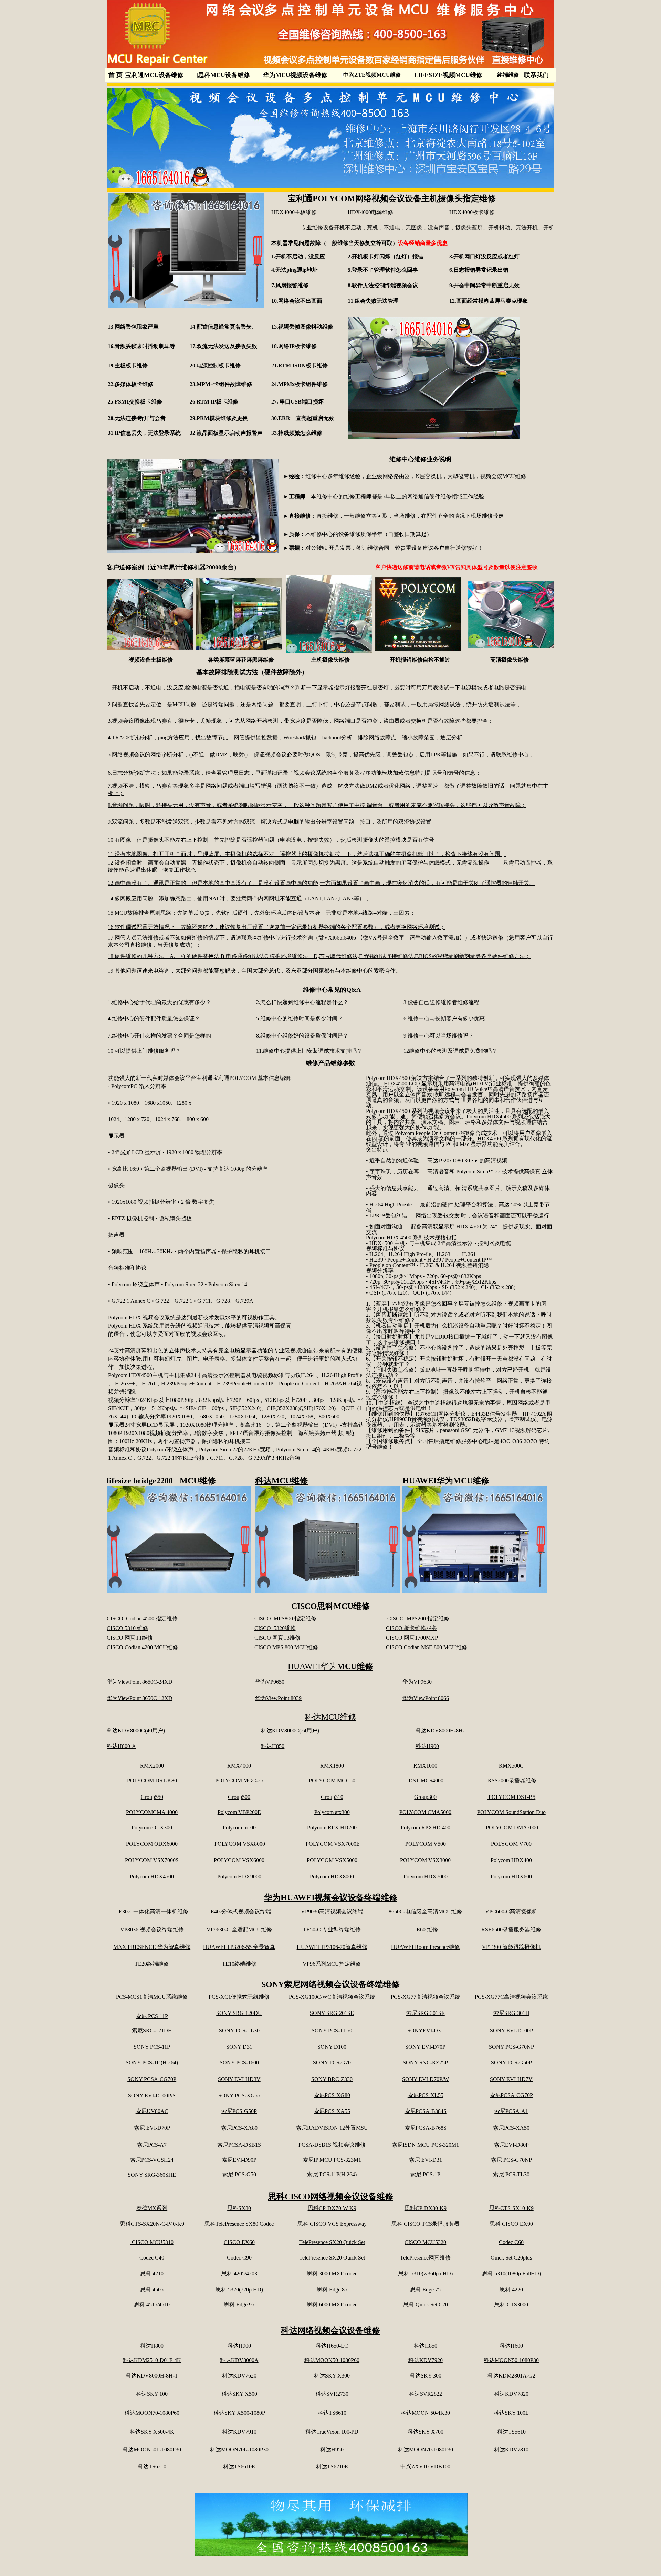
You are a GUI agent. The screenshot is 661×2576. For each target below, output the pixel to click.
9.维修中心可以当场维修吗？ (439, 1036)
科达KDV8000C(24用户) (290, 1731)
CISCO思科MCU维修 (330, 1606)
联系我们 (536, 75)
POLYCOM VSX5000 (332, 1860)
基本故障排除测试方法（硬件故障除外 (249, 672)
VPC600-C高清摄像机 (511, 1912)
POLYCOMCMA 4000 (152, 1812)
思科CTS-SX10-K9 (511, 2208)
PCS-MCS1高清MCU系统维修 (152, 1997)
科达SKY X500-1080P (239, 2413)
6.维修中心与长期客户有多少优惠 (444, 1018)
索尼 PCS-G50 (239, 2174)
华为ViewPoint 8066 (426, 1698)
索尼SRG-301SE (426, 2013)
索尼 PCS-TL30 (511, 2174)
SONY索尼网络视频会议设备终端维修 (330, 1984)
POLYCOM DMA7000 (511, 1828)
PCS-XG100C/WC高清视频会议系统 (332, 1997)
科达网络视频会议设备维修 (330, 2330)
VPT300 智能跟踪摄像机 (511, 1947)
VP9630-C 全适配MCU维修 (239, 1929)
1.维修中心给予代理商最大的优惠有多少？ (159, 1002)
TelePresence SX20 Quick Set (332, 2242)
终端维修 (508, 75)
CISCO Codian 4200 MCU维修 (142, 1647)
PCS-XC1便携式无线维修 (239, 1997)
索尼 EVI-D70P (152, 2128)
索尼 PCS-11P (152, 2016)
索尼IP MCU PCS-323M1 (332, 2160)
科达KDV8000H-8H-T (442, 1731)
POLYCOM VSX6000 (239, 1860)
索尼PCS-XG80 (332, 2095)
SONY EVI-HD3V (239, 2079)
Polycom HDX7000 (426, 1876)
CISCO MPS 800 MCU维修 (286, 1647)
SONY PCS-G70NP (511, 2047)
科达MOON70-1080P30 (426, 2450)
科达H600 (511, 2346)
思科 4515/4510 (152, 2304)
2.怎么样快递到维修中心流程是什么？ (302, 1002)
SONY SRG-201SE (332, 2013)
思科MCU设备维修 (223, 75)
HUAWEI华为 (330, 1666)
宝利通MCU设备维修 (154, 75)
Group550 (152, 1797)
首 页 (116, 75)
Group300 (425, 1797)
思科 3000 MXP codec (332, 2273)
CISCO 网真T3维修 (277, 1638)
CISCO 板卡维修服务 (411, 1628)
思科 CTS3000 (511, 2304)
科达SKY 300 (426, 2376)
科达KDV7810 (511, 2450)
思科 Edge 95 (239, 2304)
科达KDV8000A (239, 2360)
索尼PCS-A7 (152, 2145)
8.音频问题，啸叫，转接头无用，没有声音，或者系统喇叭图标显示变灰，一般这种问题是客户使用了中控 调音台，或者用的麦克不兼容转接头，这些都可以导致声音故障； (317, 805)
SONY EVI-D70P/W (426, 2079)
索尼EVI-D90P (239, 2160)
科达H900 (427, 1746)
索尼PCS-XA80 (239, 2128)
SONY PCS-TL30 (239, 2031)
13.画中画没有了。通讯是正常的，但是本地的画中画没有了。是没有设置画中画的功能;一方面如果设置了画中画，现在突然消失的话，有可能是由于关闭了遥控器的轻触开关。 (321, 883)
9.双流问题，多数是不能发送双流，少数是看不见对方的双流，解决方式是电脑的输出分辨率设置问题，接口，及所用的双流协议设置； (272, 822)
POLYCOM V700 (511, 1844)
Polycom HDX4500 (152, 1876)
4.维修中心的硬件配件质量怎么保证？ (154, 1018)
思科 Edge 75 (425, 2290)
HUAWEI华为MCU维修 (446, 1481)
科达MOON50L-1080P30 (152, 2450)
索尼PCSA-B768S (426, 2128)
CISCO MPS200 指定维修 (418, 1618)
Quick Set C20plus (511, 2258)
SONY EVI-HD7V (511, 2079)
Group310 (332, 1797)
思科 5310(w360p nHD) (426, 2273)
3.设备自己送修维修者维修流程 (441, 1002)
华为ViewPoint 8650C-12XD (140, 1698)
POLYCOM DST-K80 (152, 1780)
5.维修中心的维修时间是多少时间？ (300, 1018)
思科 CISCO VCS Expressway (332, 2224)
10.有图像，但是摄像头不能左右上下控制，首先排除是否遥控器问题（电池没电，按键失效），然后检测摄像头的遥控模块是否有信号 (271, 840)
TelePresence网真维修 (425, 2258)
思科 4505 (152, 2290)
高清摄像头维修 (510, 660)
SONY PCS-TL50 (332, 2031)
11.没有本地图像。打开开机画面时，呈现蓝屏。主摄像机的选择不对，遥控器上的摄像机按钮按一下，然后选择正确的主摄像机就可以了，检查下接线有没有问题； (307, 854)
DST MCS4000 (425, 1780)
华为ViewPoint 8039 (278, 1698)
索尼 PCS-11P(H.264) (332, 2174)
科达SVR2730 (332, 2394)
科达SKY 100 (152, 2394)
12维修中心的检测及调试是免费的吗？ (450, 1051)
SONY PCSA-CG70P (152, 2079)
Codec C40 (152, 2258)
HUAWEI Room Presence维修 (426, 1947)
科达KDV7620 (239, 2376)
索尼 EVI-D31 (426, 2160)
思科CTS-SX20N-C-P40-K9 (152, 2224)
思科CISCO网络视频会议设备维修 (331, 2197)
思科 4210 (152, 2273)
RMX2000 (152, 1766)
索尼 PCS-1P (425, 2174)
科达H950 (332, 2450)
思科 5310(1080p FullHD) (511, 2273)
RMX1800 (332, 1766)
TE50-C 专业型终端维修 (332, 1929)
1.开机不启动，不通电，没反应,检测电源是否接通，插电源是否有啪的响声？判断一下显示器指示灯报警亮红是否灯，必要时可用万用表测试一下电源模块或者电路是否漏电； (320, 688)
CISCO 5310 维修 (127, 1628)
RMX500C (511, 1766)
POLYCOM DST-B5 (511, 1797)
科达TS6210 (152, 2466)
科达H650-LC (332, 2346)
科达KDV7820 (511, 2394)
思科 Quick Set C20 (426, 2304)
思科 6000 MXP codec (332, 2304)
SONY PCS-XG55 (239, 2096)
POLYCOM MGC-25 (239, 1780)
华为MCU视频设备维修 (295, 75)
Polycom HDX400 (511, 1860)
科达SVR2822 (426, 2394)
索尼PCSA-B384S (426, 2111)
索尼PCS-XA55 (332, 2111)
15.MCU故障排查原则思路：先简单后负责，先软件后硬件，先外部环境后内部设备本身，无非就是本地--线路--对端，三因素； (261, 913)
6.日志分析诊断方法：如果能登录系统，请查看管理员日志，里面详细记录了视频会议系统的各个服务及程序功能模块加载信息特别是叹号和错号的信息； (294, 773)
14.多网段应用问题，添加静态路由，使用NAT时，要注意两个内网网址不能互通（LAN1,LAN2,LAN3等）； (239, 898)
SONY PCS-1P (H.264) (152, 2063)
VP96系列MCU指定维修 (332, 1964)
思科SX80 (239, 2208)
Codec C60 (511, 2242)
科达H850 (273, 1746)
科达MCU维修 (281, 1481)
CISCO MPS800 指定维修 (285, 1618)
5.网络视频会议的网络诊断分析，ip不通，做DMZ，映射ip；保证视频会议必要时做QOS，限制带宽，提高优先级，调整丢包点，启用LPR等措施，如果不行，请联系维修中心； (321, 755)
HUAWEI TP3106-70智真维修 (332, 1947)
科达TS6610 (332, 2413)
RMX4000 (239, 1766)
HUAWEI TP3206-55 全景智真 (239, 1947)
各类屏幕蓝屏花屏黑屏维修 (241, 660)
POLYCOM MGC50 (332, 1780)
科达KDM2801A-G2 (511, 2376)
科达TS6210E (332, 2466)
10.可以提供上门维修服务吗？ (144, 1051)
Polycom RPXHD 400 (426, 1828)
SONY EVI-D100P (511, 2031)
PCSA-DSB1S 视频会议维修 (332, 2145)
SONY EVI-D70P (425, 2047)
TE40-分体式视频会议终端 (239, 1912)
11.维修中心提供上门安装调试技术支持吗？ (309, 1051)
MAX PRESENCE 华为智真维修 (152, 1947)
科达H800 (152, 2346)
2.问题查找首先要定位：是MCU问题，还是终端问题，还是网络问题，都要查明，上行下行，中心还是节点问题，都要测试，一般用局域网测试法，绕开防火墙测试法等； (314, 704)
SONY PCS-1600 (239, 2063)
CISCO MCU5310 (152, 2242)
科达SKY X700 (426, 2432)
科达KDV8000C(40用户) (136, 1731)
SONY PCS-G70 (332, 2063)
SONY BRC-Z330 (332, 2079)
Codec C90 (239, 2258)
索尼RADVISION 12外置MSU (332, 2128)
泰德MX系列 (152, 2208)
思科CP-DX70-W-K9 (332, 2208)
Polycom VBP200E (239, 1812)
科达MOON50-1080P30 (511, 2360)
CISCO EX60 (239, 2242)
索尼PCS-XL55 (426, 2095)
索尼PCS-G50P (239, 2111)
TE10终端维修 (239, 1964)
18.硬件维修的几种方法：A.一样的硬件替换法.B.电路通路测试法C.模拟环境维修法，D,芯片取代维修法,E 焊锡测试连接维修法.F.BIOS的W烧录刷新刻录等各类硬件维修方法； (319, 956)
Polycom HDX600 (511, 1876)
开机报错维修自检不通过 (420, 660)
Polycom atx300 (332, 1812)
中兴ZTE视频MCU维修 (372, 75)
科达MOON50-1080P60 (332, 2360)
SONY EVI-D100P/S (152, 2096)
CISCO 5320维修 (275, 1628)
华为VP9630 (417, 1682)
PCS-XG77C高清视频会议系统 (511, 1997)
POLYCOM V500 (426, 1844)
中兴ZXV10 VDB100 (425, 2466)
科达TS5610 (511, 2432)
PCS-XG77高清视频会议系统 (426, 1997)
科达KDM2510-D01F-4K (152, 2360)
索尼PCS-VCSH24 (152, 2160)
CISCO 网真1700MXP (412, 1638)
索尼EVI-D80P (511, 2145)
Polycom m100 (239, 1828)
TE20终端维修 (152, 1964)
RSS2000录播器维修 (511, 1780)
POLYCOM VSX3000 (425, 1860)
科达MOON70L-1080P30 (239, 2450)
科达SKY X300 (332, 2376)
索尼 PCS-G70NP (511, 2160)
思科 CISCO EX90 (511, 2224)
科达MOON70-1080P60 (152, 2413)
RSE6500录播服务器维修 (511, 1929)
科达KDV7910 (239, 2432)
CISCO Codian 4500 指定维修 (142, 1618)
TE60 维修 (426, 1929)
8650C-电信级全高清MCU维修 (425, 1912)
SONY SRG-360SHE (152, 2175)
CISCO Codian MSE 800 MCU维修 (427, 1647)
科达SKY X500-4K (152, 2432)
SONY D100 (332, 2047)
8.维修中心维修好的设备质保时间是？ (302, 1036)
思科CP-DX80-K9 (426, 2208)
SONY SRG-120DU (239, 2013)
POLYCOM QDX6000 (152, 1844)
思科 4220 (511, 2290)
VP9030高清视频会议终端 (332, 1912)
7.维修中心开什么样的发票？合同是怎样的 (159, 1036)
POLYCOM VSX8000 (239, 1844)
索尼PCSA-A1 (511, 2111)
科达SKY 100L (511, 2413)
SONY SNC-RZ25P (425, 2063)
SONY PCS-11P (152, 2047)
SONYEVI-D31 (425, 2031)
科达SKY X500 (239, 2394)
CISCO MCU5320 (425, 2242)
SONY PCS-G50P (511, 2063)
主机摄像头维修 (330, 660)
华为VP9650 (270, 1682)
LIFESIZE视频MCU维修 (448, 75)
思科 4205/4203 (239, 2273)
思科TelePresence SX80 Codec (239, 2224)
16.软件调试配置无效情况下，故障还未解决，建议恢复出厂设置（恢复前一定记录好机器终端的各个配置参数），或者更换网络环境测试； (276, 927)
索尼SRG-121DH (152, 2031)
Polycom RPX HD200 (332, 1828)
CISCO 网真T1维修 (130, 1638)
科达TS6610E (239, 2466)
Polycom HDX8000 (332, 1876)
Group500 (239, 1797)
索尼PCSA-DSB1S (239, 2145)
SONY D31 (239, 2047)
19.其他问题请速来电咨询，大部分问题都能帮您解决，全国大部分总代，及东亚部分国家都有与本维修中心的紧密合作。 (254, 971)
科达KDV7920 (426, 2360)
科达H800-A (121, 1746)
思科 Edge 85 (332, 2290)
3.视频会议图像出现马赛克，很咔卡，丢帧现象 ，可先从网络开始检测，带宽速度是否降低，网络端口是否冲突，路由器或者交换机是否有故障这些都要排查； (301, 721)
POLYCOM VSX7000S (152, 1860)
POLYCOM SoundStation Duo (511, 1812)
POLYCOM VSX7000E (332, 1844)
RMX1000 (425, 1766)
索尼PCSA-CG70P (511, 2095)
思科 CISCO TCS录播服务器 (426, 2224)
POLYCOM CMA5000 (425, 1812)
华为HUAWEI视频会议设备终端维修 (331, 1898)
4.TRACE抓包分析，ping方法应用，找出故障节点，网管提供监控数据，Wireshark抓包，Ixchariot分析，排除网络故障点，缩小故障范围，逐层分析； (288, 737)
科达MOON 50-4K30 (425, 2413)
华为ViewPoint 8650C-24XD (140, 1682)
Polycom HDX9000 (239, 1876)
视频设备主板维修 (151, 660)
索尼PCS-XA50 (511, 2128)
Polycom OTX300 (152, 1828)
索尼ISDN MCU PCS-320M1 (425, 2145)
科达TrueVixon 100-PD (332, 2432)
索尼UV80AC (152, 2111)
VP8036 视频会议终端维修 (152, 1929)
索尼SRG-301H (511, 2013)
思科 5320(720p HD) (239, 2290)
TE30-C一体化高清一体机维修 (152, 1912)
